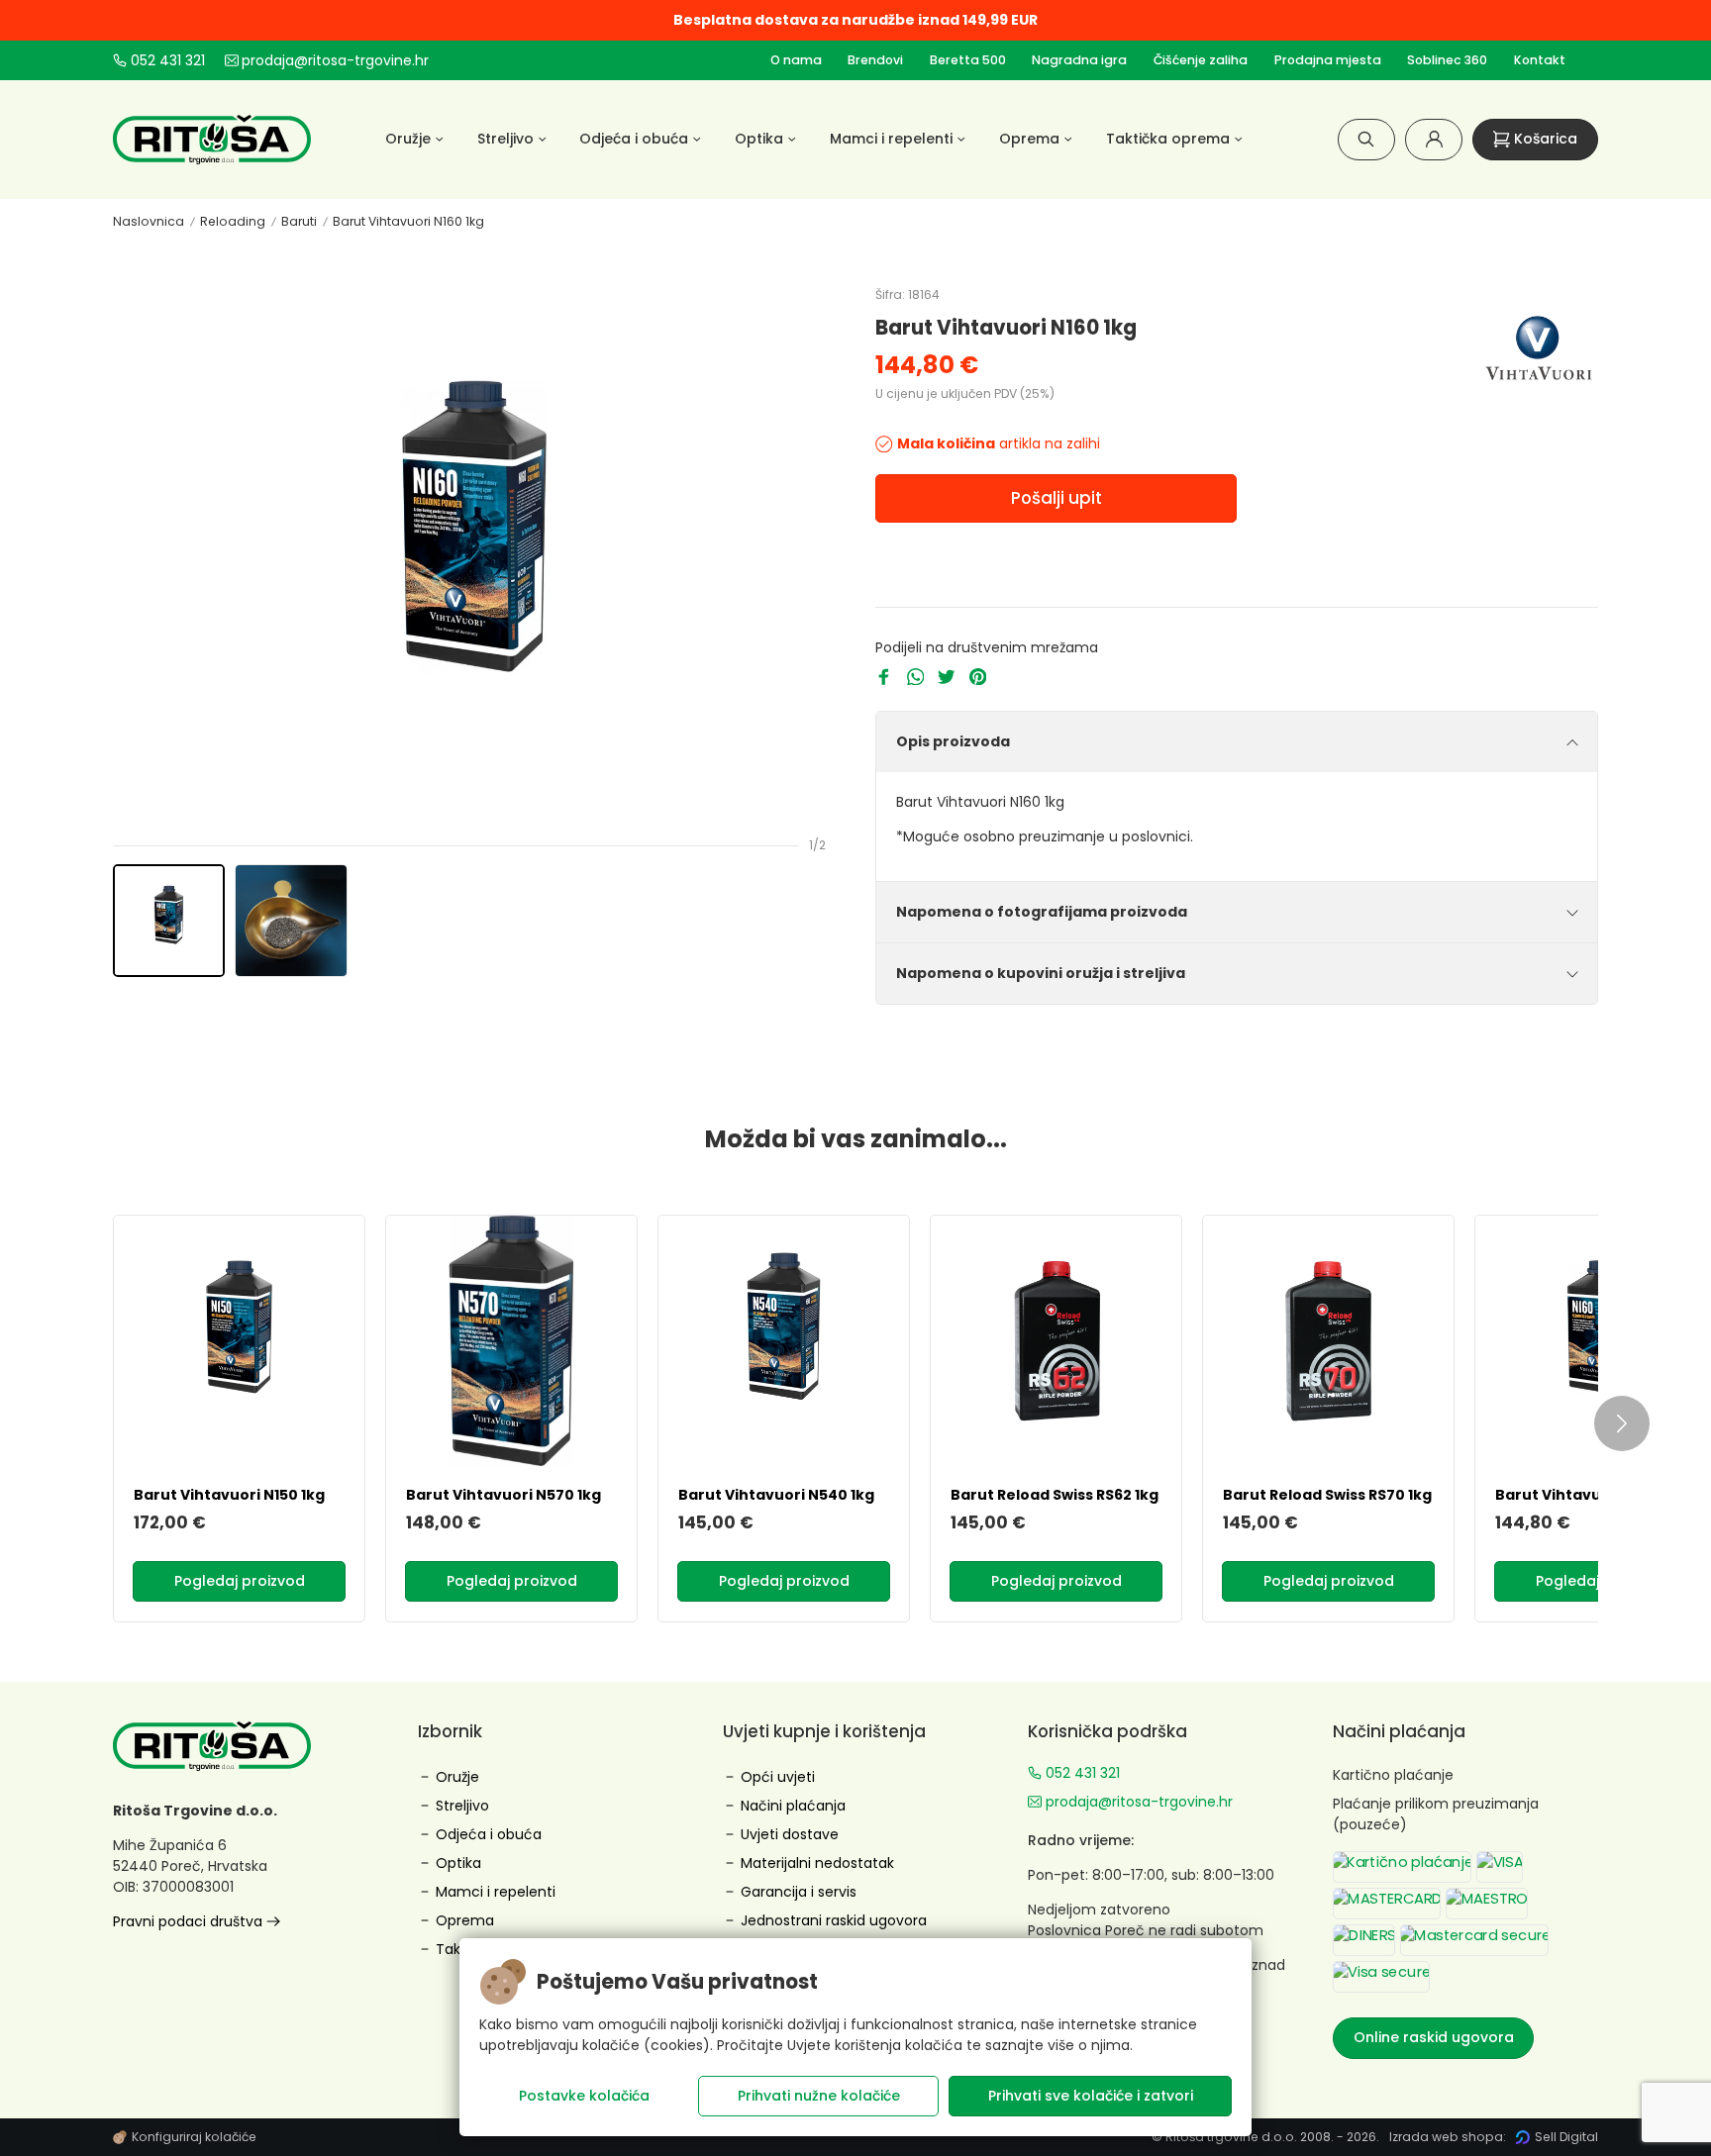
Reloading (233, 221)
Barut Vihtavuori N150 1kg (229, 1495)
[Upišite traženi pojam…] (1366, 139)
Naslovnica (149, 221)
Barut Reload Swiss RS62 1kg (1055, 1495)
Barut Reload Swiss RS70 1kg (1327, 1495)
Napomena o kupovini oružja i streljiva (1041, 973)
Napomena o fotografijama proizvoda (1042, 912)
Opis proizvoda (953, 741)
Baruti (299, 221)
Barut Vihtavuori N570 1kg (503, 1495)
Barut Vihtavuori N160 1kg (408, 221)
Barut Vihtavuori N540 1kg (776, 1495)
